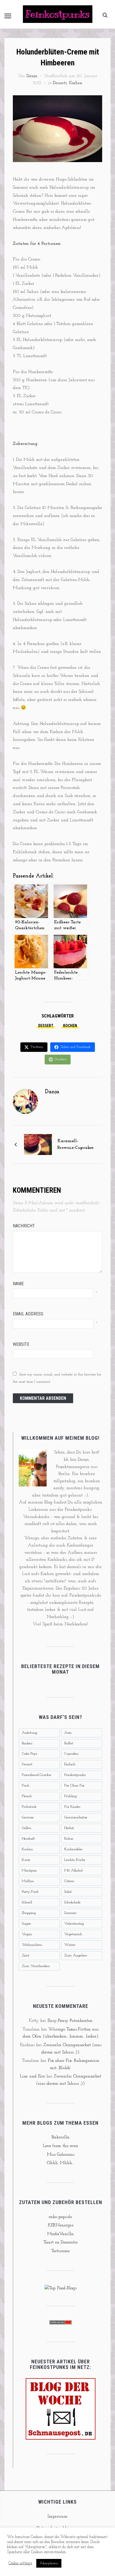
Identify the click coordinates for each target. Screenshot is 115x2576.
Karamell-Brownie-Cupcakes (76, 1144)
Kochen (76, 83)
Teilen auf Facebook (75, 1047)
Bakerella (61, 2137)
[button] (8, 16)
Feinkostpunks (58, 14)
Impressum (57, 2516)
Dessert (46, 1026)
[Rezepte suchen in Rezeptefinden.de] (61, 2288)
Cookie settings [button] (20, 2563)
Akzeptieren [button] (49, 2563)
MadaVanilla (60, 2234)
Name (18, 1284)
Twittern (37, 1047)
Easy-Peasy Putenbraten (70, 2021)
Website (21, 1344)
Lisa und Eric (32, 2076)
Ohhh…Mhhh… (61, 2163)
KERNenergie (61, 2225)
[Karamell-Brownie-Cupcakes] (38, 1144)
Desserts (60, 83)
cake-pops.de (60, 2217)
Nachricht (24, 1226)
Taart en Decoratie (61, 2242)
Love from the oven (60, 2146)
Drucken (60, 1059)
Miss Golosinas (61, 2155)
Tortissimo (60, 2251)
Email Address (28, 1314)
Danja (32, 76)
